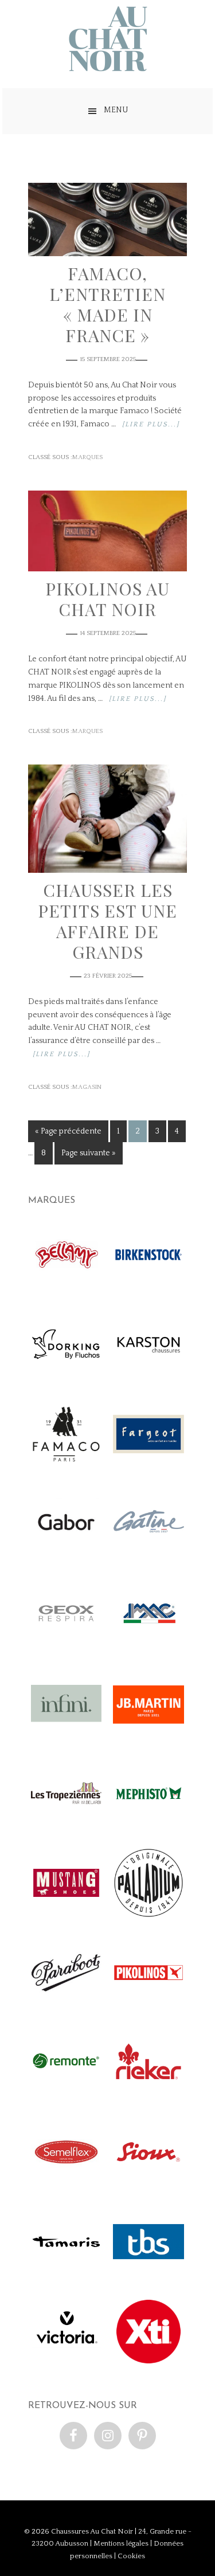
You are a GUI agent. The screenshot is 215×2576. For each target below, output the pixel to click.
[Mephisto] (148, 1826)
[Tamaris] (66, 2274)
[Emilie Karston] (148, 1377)
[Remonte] (66, 2095)
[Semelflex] (66, 2185)
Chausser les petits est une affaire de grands (107, 921)
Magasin (87, 1087)
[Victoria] (66, 2364)
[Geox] (66, 1646)
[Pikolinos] (148, 2005)
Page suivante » (89, 1153)
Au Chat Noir (108, 39)
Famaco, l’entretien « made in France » (107, 304)
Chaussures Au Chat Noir (92, 2531)
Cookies (131, 2556)
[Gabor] (66, 1557)
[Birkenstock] (148, 1287)
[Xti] (148, 2364)
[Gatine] (148, 1557)
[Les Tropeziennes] (66, 1826)
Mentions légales (121, 2543)
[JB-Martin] (148, 1736)
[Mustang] (66, 1916)
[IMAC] (148, 1646)
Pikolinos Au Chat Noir (107, 599)
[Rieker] (148, 2095)
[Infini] (66, 1736)
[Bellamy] (66, 1287)
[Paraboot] (66, 2005)
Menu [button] (116, 110)
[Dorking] (66, 1377)
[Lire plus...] (151, 424)
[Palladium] (148, 1916)
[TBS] (148, 2274)
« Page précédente (68, 1131)
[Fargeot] (148, 1467)
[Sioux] (148, 2185)
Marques (87, 457)
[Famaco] (66, 1467)
